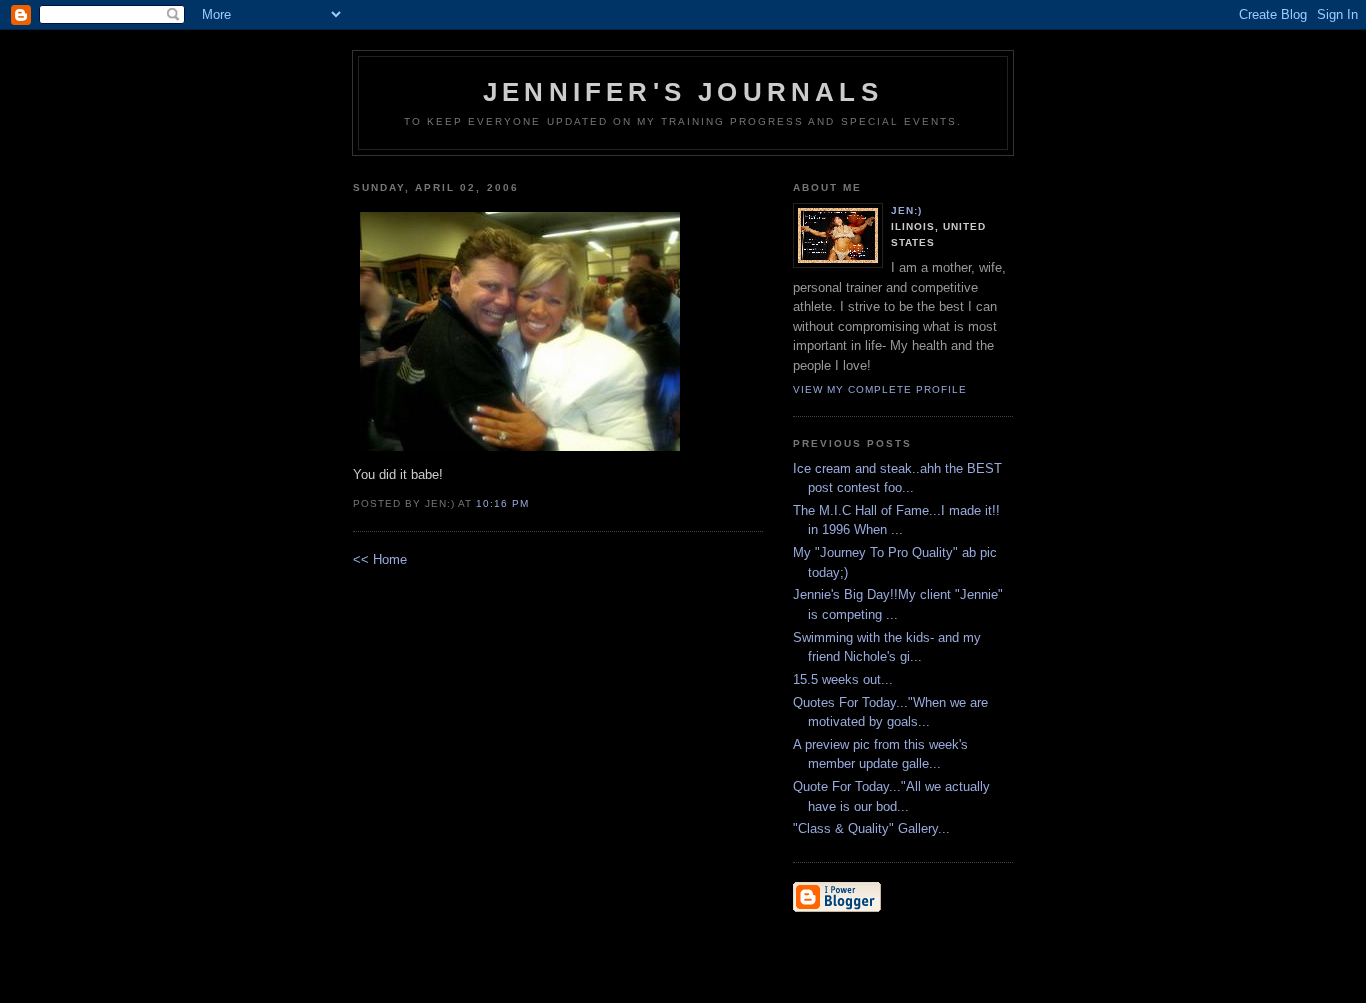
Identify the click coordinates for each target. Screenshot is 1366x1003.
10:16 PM (502, 503)
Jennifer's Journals (683, 92)
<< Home (380, 559)
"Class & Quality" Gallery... (871, 828)
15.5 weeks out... (843, 679)
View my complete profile (880, 389)
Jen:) (906, 210)
